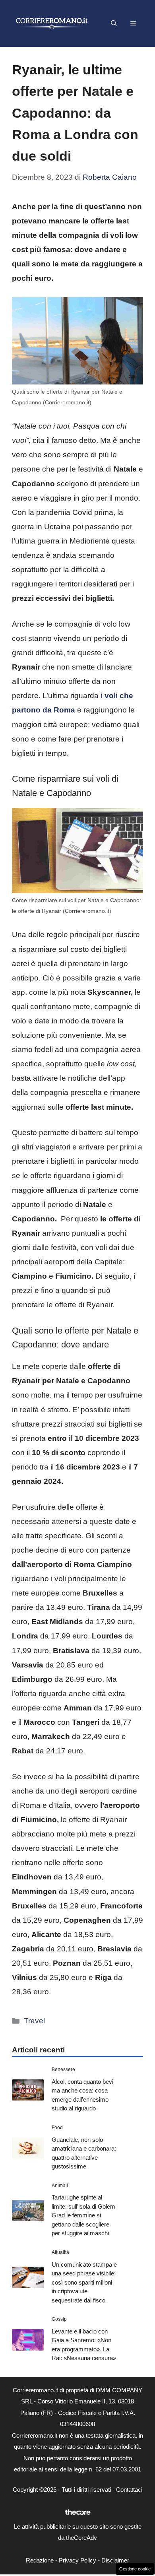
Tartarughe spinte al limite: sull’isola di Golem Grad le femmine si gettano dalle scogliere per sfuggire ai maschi (83, 2215)
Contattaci (129, 2490)
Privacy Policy (77, 2560)
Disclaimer (115, 2560)
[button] (114, 23)
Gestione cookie (135, 2569)
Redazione (40, 2560)
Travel (34, 2021)
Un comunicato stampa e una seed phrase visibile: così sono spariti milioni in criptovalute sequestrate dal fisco (84, 2282)
